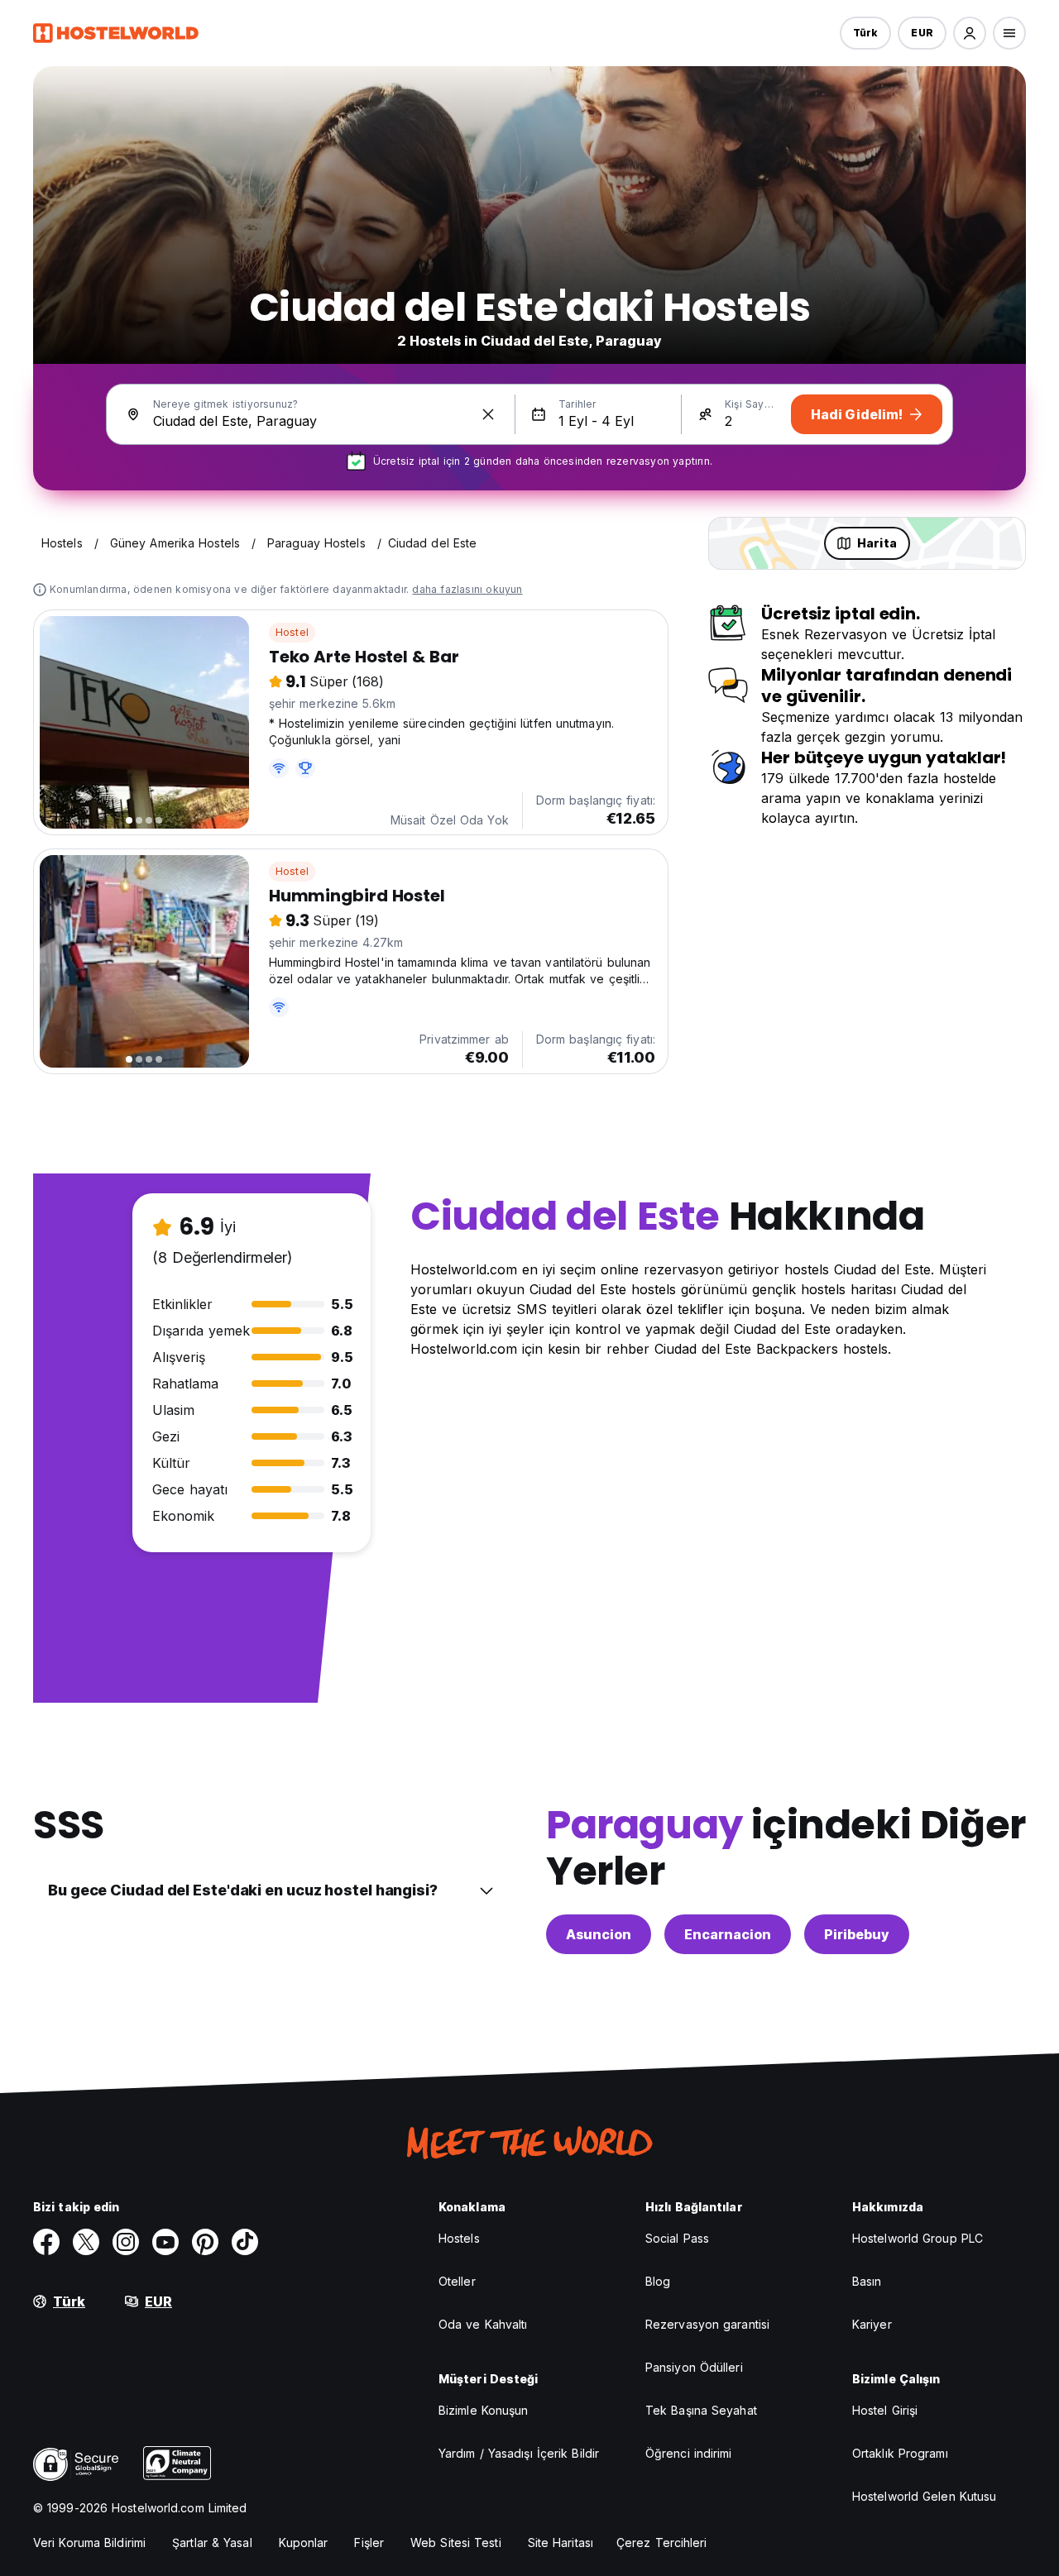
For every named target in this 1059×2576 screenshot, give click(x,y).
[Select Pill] (970, 33)
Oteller (457, 2281)
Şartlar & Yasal (212, 2543)
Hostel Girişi (885, 2410)
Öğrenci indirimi (689, 2453)
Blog (658, 2281)
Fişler (369, 2543)
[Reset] (488, 414)
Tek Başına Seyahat (701, 2410)
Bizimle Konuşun (484, 2410)
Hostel (292, 632)
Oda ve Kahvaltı (483, 2324)
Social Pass (677, 2238)
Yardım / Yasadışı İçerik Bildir (519, 2453)
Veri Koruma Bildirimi (89, 2543)
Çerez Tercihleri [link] (662, 2543)
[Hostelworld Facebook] (46, 2242)
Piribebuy (857, 1934)
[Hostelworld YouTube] (165, 2242)
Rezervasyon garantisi (707, 2324)
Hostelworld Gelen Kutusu (924, 2496)
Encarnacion (728, 1934)
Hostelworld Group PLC (918, 2238)
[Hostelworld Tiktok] (245, 2242)
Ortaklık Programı (900, 2453)
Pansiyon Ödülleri (694, 2367)
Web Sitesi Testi (456, 2543)
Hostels (459, 2238)
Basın (867, 2281)
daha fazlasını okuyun (467, 589)
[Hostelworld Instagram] (126, 2242)
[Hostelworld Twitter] (86, 2242)
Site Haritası (561, 2543)
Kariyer (872, 2324)
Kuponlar (304, 2543)
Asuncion (599, 1934)
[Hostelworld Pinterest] (205, 2242)
